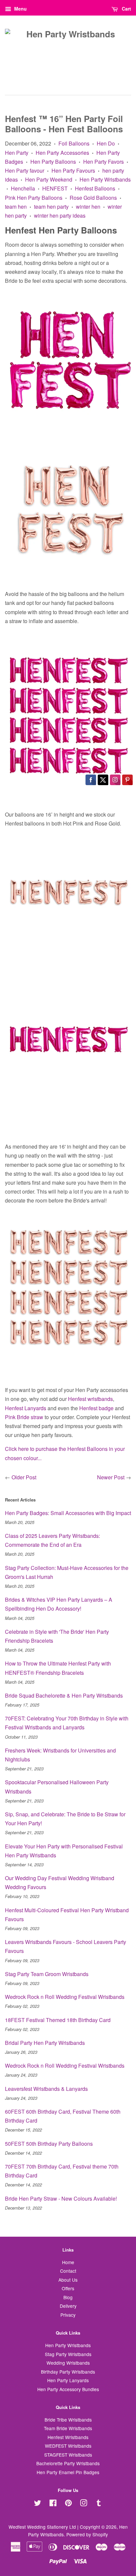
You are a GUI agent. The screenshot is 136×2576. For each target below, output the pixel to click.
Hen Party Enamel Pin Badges (68, 2472)
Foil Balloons (74, 143)
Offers (68, 2288)
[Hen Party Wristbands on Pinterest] (68, 2504)
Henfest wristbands (90, 1399)
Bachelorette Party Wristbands (68, 2463)
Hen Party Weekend (49, 179)
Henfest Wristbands (68, 2437)
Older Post (24, 1477)
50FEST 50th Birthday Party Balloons (49, 2144)
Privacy (68, 2315)
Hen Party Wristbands (105, 179)
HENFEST (55, 188)
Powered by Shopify (87, 2534)
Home (68, 2262)
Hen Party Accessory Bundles (68, 2389)
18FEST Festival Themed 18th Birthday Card (58, 2020)
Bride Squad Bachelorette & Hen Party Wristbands (64, 1695)
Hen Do (106, 143)
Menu (20, 9)
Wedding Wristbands (68, 2363)
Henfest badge (96, 1408)
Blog (68, 2297)
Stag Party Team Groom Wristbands (47, 1974)
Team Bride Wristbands (68, 2428)
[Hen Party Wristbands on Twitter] (38, 2504)
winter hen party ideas (60, 215)
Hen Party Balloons (53, 162)
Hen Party (17, 153)
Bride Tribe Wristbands (68, 2420)
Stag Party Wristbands (68, 2354)
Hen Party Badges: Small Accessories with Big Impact (68, 1513)
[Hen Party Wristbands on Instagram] (84, 2504)
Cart (126, 9)
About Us (68, 2280)
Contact (68, 2271)
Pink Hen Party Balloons (34, 198)
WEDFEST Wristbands (68, 2446)
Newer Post (111, 1477)
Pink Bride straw (24, 1417)
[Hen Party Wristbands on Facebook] (53, 2504)
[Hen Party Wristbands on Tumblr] (99, 2504)
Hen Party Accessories (62, 153)
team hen (16, 207)
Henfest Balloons (95, 188)
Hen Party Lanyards (68, 2380)
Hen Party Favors (103, 162)
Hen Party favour (25, 170)
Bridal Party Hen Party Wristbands (45, 2043)
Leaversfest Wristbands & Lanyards (46, 2089)
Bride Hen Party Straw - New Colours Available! (61, 2198)
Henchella (23, 188)
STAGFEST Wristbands (68, 2455)
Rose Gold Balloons (93, 198)
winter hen (88, 207)
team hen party (51, 207)
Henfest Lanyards (26, 1408)
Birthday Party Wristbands (68, 2372)
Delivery (68, 2306)
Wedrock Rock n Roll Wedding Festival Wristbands (65, 1997)
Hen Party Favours (73, 170)
